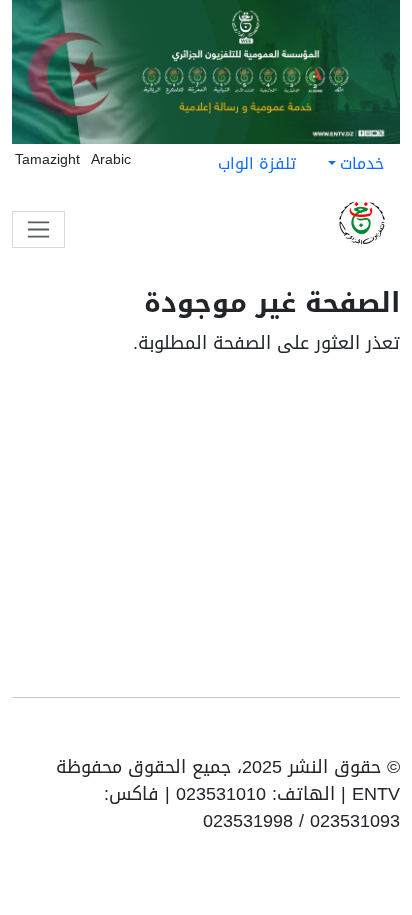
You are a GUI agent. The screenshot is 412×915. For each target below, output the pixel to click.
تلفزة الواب (257, 163)
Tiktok (328, 734)
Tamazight (47, 159)
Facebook (358, 734)
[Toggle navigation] (38, 229)
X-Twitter (296, 734)
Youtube (386, 734)
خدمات (362, 163)
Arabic (111, 159)
